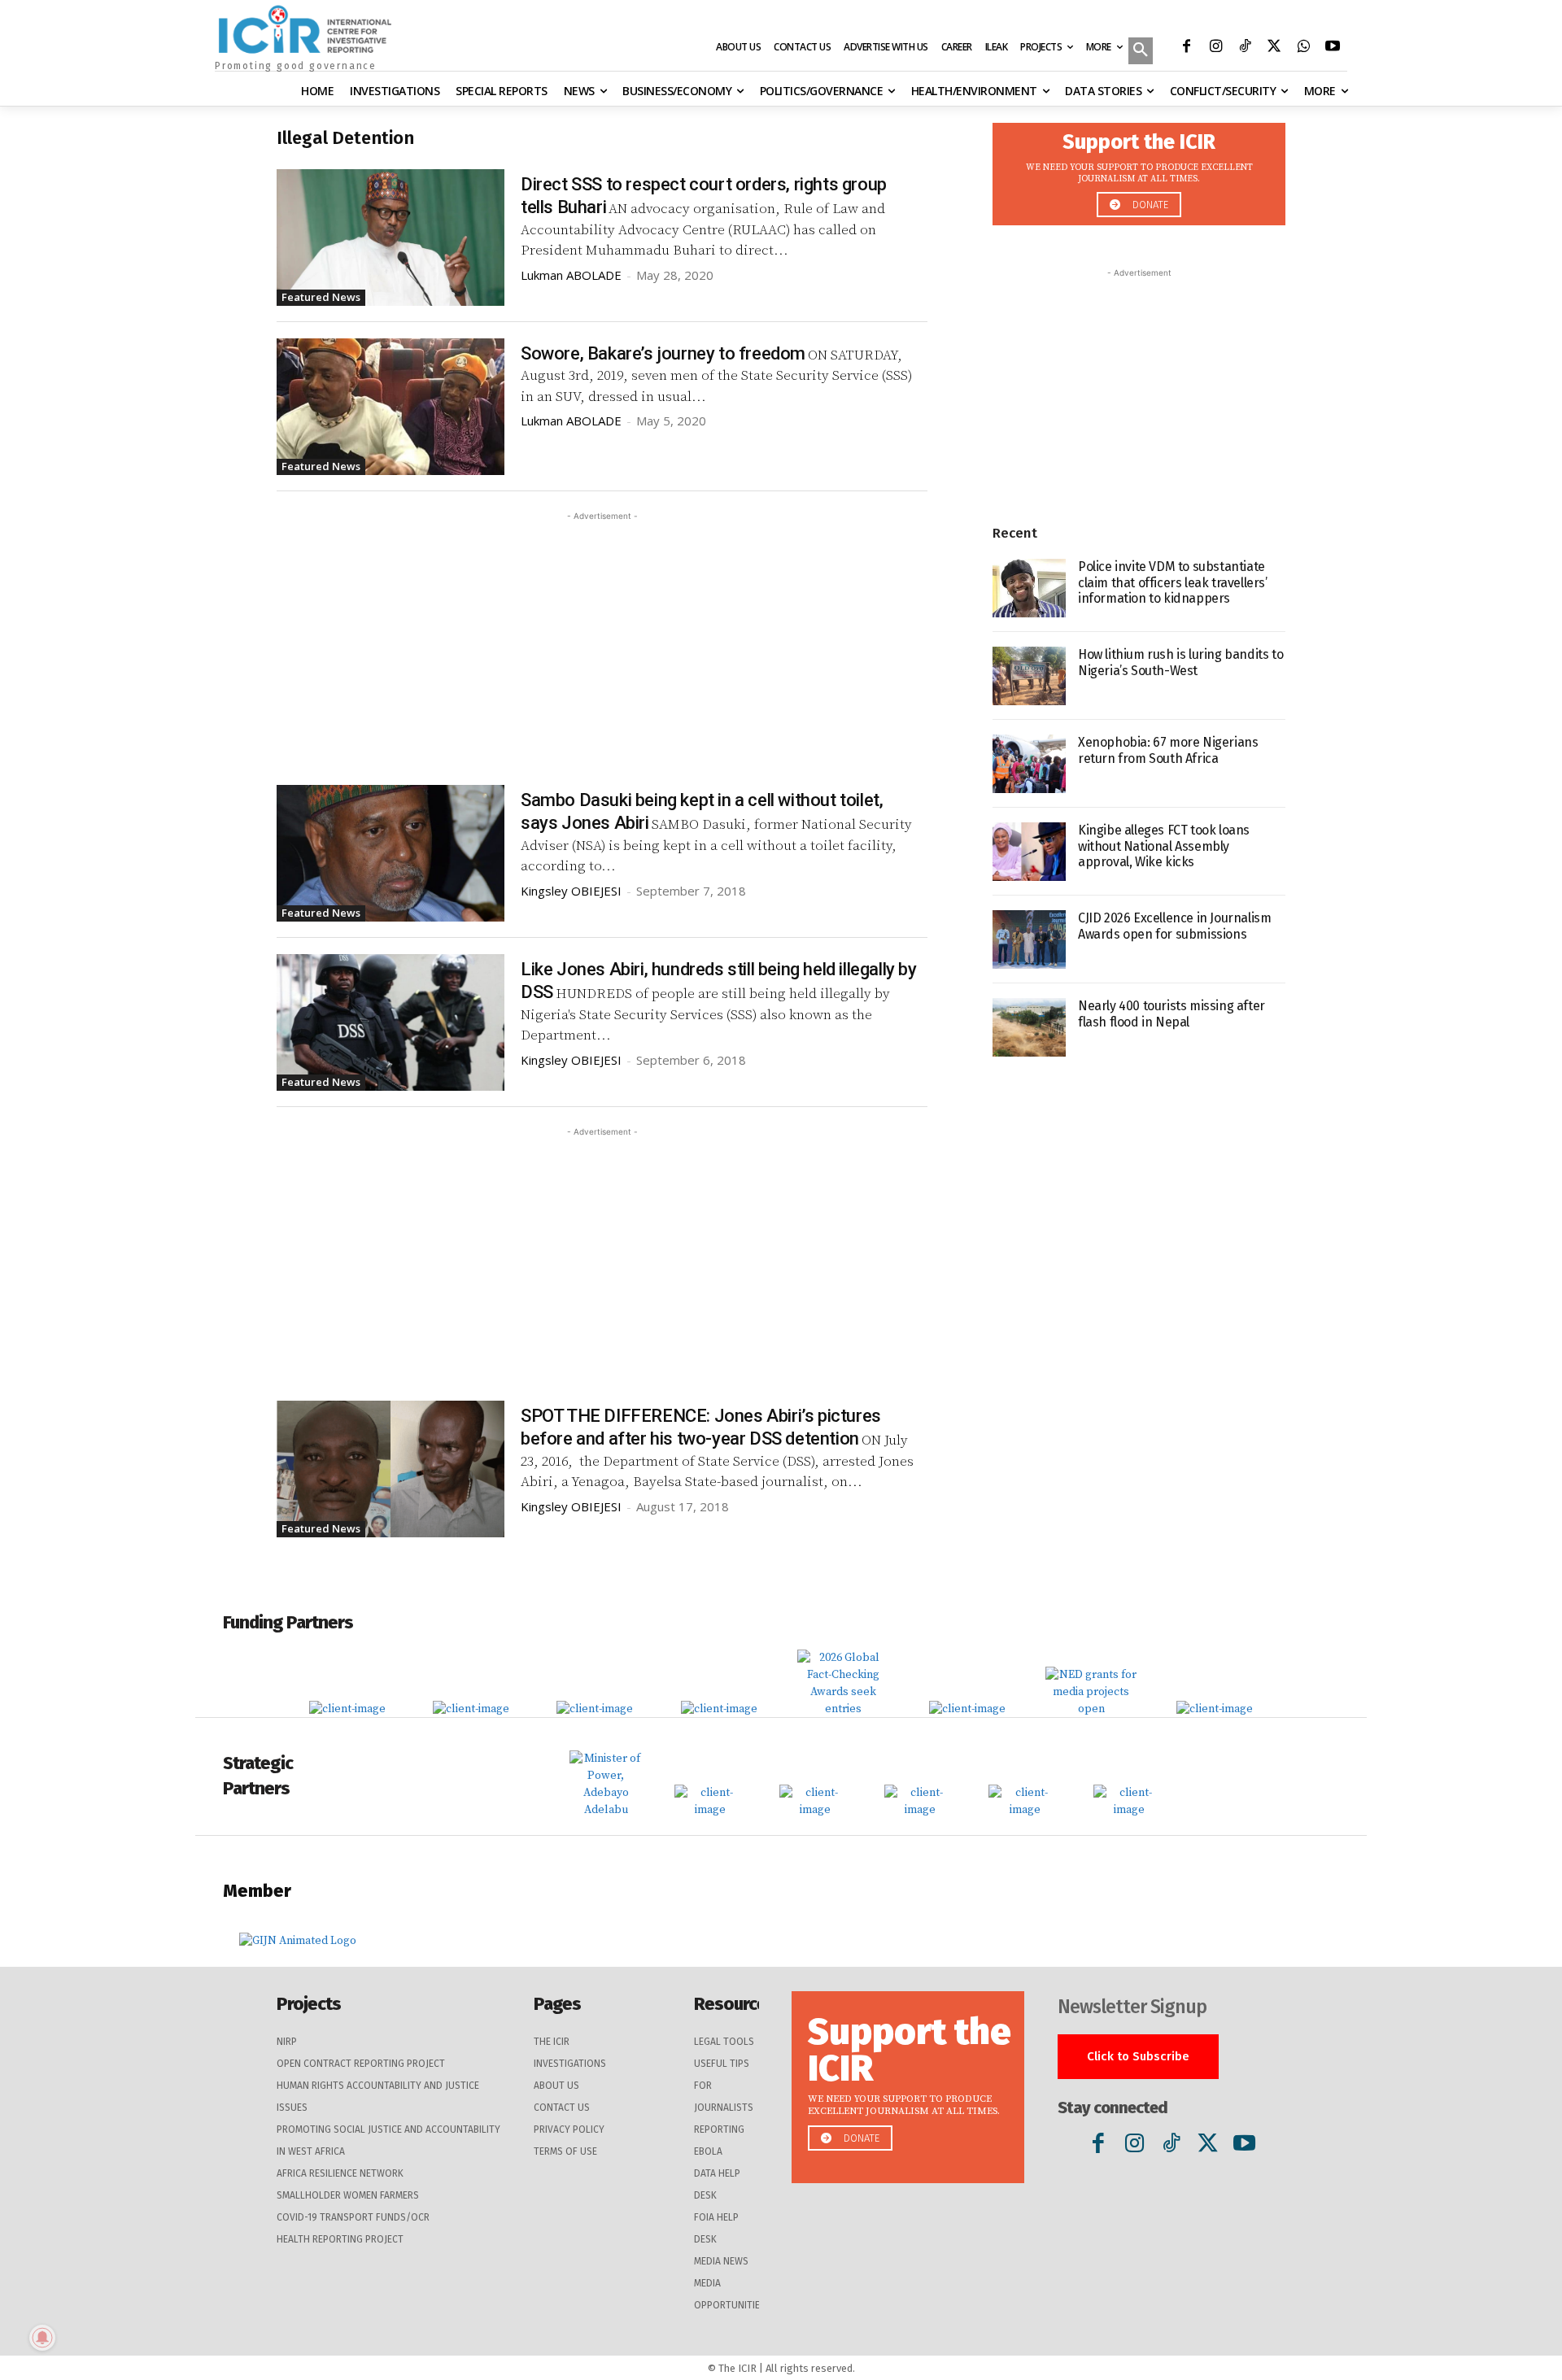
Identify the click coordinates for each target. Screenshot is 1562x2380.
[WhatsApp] (1303, 48)
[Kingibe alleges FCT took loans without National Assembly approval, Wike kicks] (1029, 852)
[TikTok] (1245, 48)
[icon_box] (1139, 170)
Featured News (321, 297)
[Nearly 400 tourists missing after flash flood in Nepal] (1029, 1027)
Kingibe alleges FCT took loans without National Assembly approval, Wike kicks (1164, 846)
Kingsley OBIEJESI (571, 891)
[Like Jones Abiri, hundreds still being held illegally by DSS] (390, 1022)
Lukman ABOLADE (571, 275)
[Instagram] (1215, 48)
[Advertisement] (602, 639)
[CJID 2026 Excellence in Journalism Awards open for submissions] (1029, 939)
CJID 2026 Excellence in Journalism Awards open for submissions (1174, 926)
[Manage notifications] (42, 2338)
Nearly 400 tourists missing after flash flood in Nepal (1171, 1013)
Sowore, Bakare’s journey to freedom (663, 353)
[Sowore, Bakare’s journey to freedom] (390, 407)
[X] (1274, 48)
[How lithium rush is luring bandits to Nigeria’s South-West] (1029, 676)
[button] (1141, 52)
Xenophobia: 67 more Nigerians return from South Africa (1168, 750)
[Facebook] (1186, 48)
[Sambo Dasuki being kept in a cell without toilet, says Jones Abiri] (390, 853)
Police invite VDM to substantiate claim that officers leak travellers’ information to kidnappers (1173, 582)
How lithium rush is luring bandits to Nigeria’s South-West (1180, 662)
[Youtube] (1333, 48)
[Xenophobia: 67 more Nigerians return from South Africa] (1029, 764)
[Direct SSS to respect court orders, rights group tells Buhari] (390, 238)
